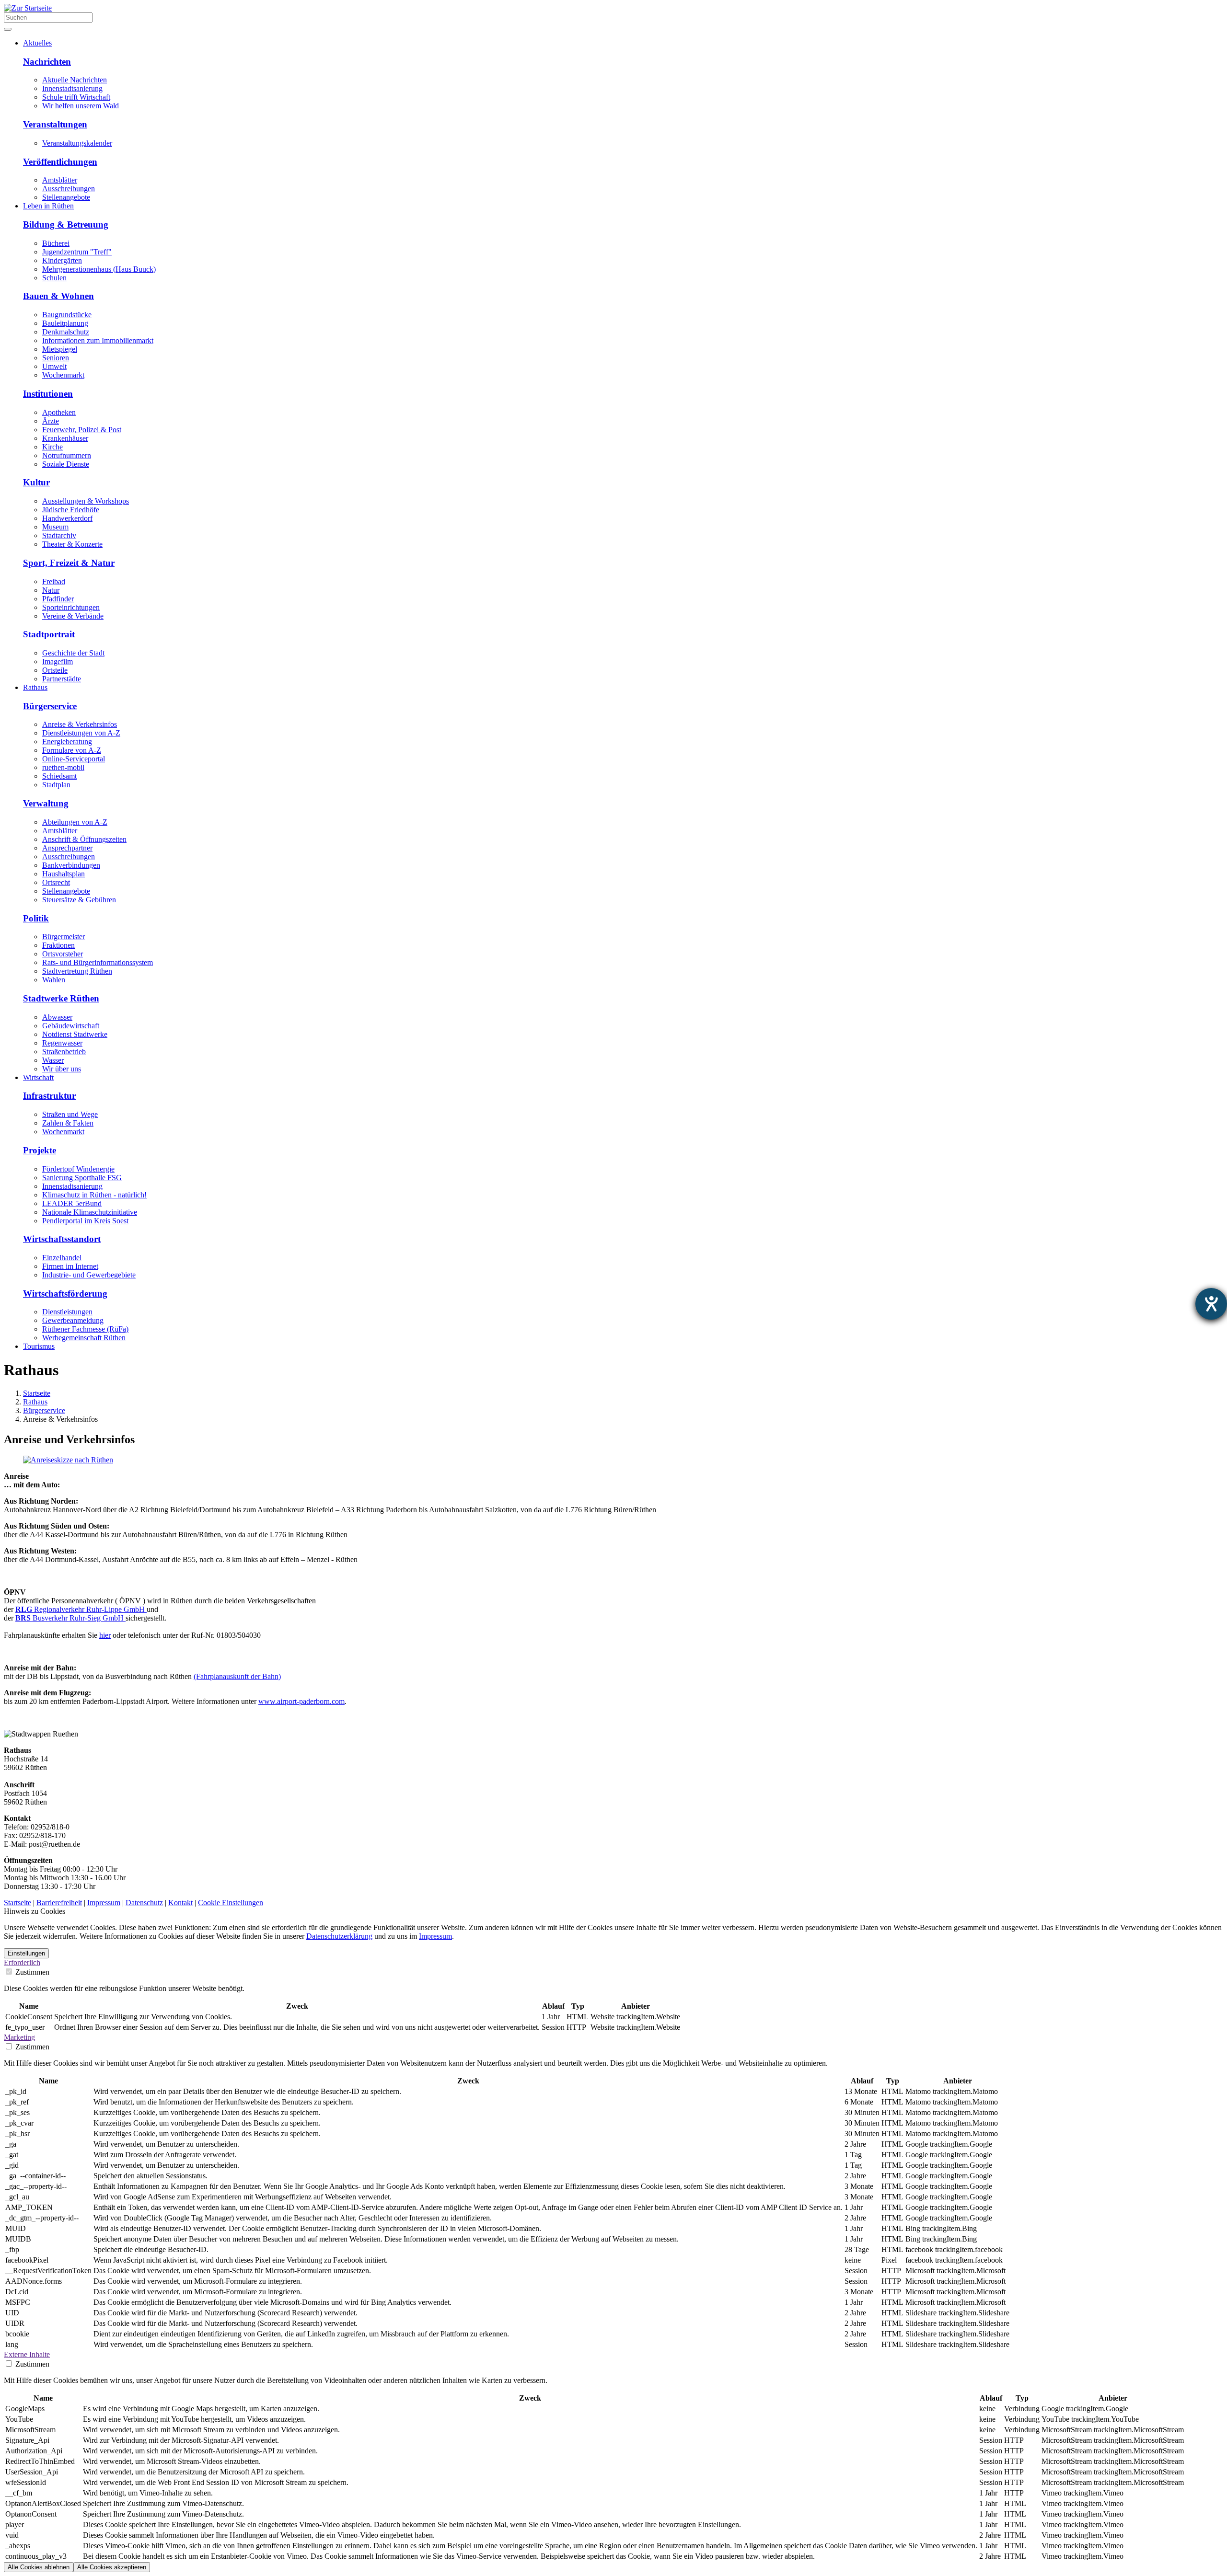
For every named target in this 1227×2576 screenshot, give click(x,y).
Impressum (104, 1903)
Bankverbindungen (71, 865)
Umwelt (54, 366)
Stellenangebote (66, 197)
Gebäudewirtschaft (71, 1026)
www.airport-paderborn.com (301, 1701)
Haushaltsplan (64, 874)
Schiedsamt (59, 776)
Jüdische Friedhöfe (71, 510)
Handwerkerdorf (67, 518)
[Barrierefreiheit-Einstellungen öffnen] (1211, 1304)
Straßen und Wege (70, 1114)
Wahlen (54, 980)
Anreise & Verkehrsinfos (80, 724)
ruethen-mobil (63, 767)
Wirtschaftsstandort (62, 1239)
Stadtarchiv (59, 535)
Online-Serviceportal (74, 759)
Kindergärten (62, 260)
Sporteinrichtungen (71, 607)
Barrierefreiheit (59, 1903)
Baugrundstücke (67, 315)
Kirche (52, 447)
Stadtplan (56, 785)
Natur (51, 590)
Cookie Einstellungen (231, 1903)
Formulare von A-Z (72, 750)
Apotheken (59, 412)
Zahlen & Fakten (68, 1123)
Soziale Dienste (66, 464)
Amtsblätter (60, 180)
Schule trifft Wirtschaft (76, 97)
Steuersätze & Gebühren (79, 900)
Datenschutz (144, 1903)
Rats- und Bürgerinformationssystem (98, 962)
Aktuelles (37, 43)
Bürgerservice (50, 706)
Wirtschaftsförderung (65, 1294)
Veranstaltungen (55, 124)
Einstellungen (26, 1953)
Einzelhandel (62, 1258)
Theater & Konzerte (72, 544)
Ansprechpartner (67, 848)
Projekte (40, 1150)
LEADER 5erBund (72, 1203)
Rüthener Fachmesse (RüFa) (85, 1329)
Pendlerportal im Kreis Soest (85, 1221)
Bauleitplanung (65, 323)
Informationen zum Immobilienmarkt (98, 340)
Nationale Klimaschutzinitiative (90, 1212)
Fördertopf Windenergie (78, 1169)
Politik (36, 918)
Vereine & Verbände (73, 616)
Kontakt (180, 1903)
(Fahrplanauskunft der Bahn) (237, 1676)
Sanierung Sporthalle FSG (82, 1178)
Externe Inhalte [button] (27, 2354)
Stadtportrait (49, 634)
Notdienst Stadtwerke (75, 1034)
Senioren (56, 358)
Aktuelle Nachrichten (75, 80)
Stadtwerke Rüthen (61, 998)
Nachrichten (47, 62)
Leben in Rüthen (48, 206)
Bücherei (56, 243)
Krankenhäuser (65, 438)
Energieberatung (67, 742)
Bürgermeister (64, 937)
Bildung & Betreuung (66, 224)
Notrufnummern (67, 455)
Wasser (53, 1060)
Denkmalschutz (66, 332)
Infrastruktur (49, 1096)
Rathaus (35, 687)
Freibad (54, 581)
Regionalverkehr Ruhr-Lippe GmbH (81, 1609)
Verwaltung (46, 803)
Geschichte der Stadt (73, 653)
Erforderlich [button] (22, 1962)
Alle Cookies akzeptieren (112, 2567)
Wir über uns (62, 1069)
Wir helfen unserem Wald (81, 106)
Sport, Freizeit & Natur (69, 563)
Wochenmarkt (63, 375)
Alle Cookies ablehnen (39, 2567)
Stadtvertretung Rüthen (77, 971)
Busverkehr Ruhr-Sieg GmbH (70, 1618)
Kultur (36, 482)
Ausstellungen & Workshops (86, 501)
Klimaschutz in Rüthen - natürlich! (94, 1195)
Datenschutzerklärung (339, 1936)
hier (105, 1635)
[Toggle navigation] (8, 29)
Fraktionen (58, 945)
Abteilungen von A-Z (75, 822)
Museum (55, 527)
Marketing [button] (19, 2037)
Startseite (37, 1393)
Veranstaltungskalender (77, 143)
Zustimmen (31, 1972)
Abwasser (57, 1017)
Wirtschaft (38, 1077)
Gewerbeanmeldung (73, 1320)
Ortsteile (55, 670)
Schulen (54, 278)
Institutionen (48, 394)
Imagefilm (58, 661)
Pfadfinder (58, 599)
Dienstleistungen (67, 1312)
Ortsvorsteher (63, 954)
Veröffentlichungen (60, 162)
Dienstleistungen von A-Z (81, 733)
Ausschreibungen (69, 189)
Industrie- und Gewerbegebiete (89, 1275)
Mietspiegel (60, 349)
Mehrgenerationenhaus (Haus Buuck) (99, 269)
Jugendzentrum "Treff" (77, 252)
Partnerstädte (62, 679)
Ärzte (51, 421)
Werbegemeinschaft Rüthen (84, 1338)
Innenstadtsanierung (72, 88)
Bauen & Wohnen (58, 296)
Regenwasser (62, 1043)
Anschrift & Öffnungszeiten (84, 839)
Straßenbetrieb (64, 1052)
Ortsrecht (56, 882)
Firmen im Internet (70, 1266)
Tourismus (39, 1346)
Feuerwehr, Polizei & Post (82, 430)
